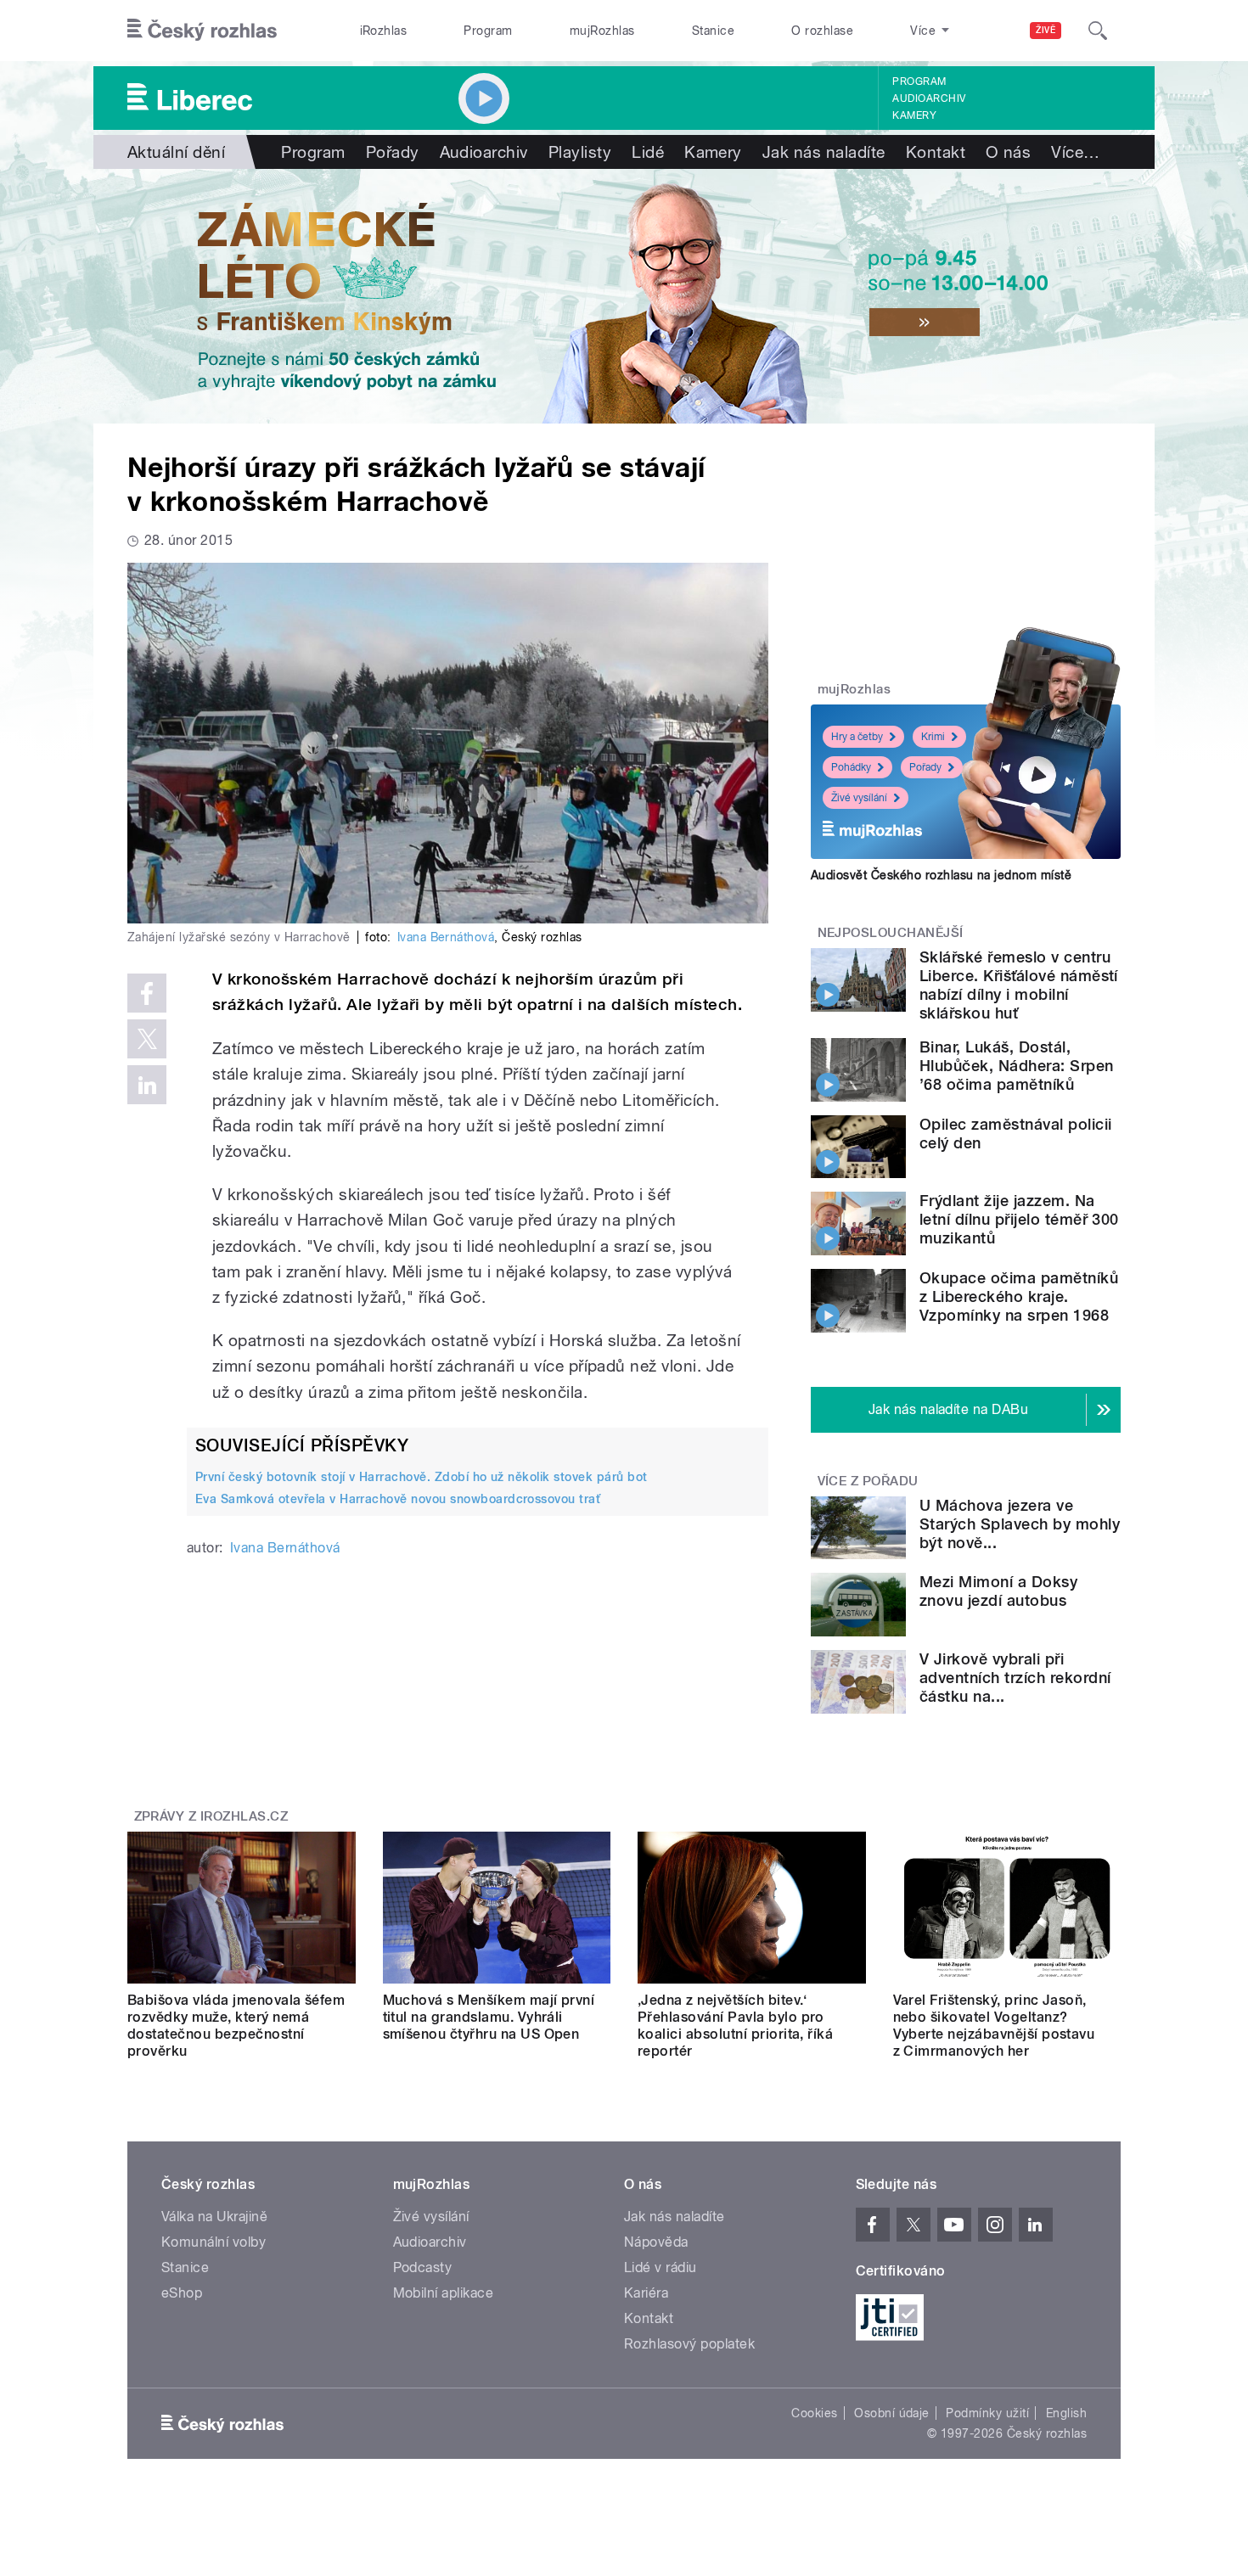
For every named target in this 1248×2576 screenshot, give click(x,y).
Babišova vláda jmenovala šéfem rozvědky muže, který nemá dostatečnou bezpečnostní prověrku (236, 2026)
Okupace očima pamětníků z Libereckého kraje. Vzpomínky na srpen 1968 (1019, 1296)
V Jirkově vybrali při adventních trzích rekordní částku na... (1015, 1678)
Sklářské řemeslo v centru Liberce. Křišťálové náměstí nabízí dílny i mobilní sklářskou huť (1019, 985)
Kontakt (936, 152)
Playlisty (580, 152)
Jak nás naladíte (824, 152)
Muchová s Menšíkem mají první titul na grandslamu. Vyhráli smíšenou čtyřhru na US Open (489, 2017)
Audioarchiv (929, 98)
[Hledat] (1098, 31)
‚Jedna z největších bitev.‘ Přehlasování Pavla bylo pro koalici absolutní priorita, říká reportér (735, 2026)
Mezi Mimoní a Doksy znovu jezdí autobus (998, 1591)
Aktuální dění (176, 152)
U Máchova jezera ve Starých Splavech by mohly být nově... (1020, 1524)
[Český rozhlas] (202, 31)
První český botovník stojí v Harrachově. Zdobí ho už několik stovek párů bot (421, 1477)
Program (488, 31)
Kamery (914, 115)
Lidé (648, 152)
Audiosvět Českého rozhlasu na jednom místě (941, 875)
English (1066, 2413)
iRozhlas (384, 31)
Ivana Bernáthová (446, 937)
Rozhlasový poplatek (689, 2344)
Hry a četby (857, 737)
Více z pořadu (868, 1481)
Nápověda (656, 2242)
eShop (182, 2293)
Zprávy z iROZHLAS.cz (211, 1816)
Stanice (713, 31)
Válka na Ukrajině (214, 2217)
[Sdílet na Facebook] (147, 993)
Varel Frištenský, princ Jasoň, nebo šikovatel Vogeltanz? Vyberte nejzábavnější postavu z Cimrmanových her (994, 2026)
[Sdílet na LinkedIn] (147, 1085)
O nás (1008, 152)
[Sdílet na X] (147, 1039)
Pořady (393, 152)
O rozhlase (822, 31)
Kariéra (646, 2293)
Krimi (933, 737)
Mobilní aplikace (444, 2293)
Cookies (814, 2413)
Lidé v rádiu (661, 2267)
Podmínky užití (987, 2413)
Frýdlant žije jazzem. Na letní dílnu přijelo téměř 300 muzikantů (1019, 1219)
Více (1075, 152)
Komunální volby (214, 2242)
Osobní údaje (892, 2413)
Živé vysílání (859, 798)
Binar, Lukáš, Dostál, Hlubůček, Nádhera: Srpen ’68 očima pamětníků (1017, 1066)
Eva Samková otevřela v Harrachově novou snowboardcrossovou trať (398, 1499)
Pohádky (851, 767)
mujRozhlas (602, 31)
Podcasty (423, 2267)
